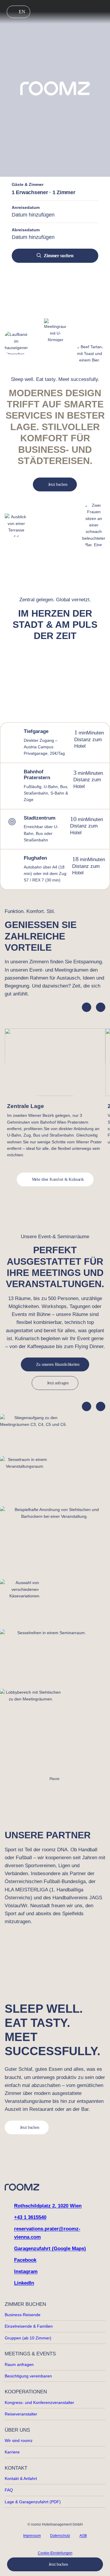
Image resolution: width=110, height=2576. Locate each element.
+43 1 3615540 (30, 2217)
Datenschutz (60, 2536)
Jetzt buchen (58, 2564)
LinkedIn (24, 2283)
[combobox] (55, 215)
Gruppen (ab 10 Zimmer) (28, 2338)
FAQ (9, 2490)
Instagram (26, 2272)
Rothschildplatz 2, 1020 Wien (48, 2206)
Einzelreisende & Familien (29, 2326)
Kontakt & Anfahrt (21, 2478)
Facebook (25, 2260)
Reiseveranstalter (21, 2414)
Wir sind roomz (19, 2440)
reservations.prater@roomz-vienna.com (47, 2233)
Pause (55, 1779)
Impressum (32, 2536)
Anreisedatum (26, 207)
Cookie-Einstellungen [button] (55, 2553)
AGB (83, 2536)
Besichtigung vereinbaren (28, 2376)
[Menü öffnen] (101, 12)
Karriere (12, 2452)
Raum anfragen (19, 2364)
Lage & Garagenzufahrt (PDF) (33, 2502)
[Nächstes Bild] (101, 1406)
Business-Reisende (23, 2315)
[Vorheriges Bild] (87, 1406)
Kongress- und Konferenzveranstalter (39, 2402)
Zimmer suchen (59, 256)
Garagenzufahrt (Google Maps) (50, 2249)
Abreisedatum (26, 230)
